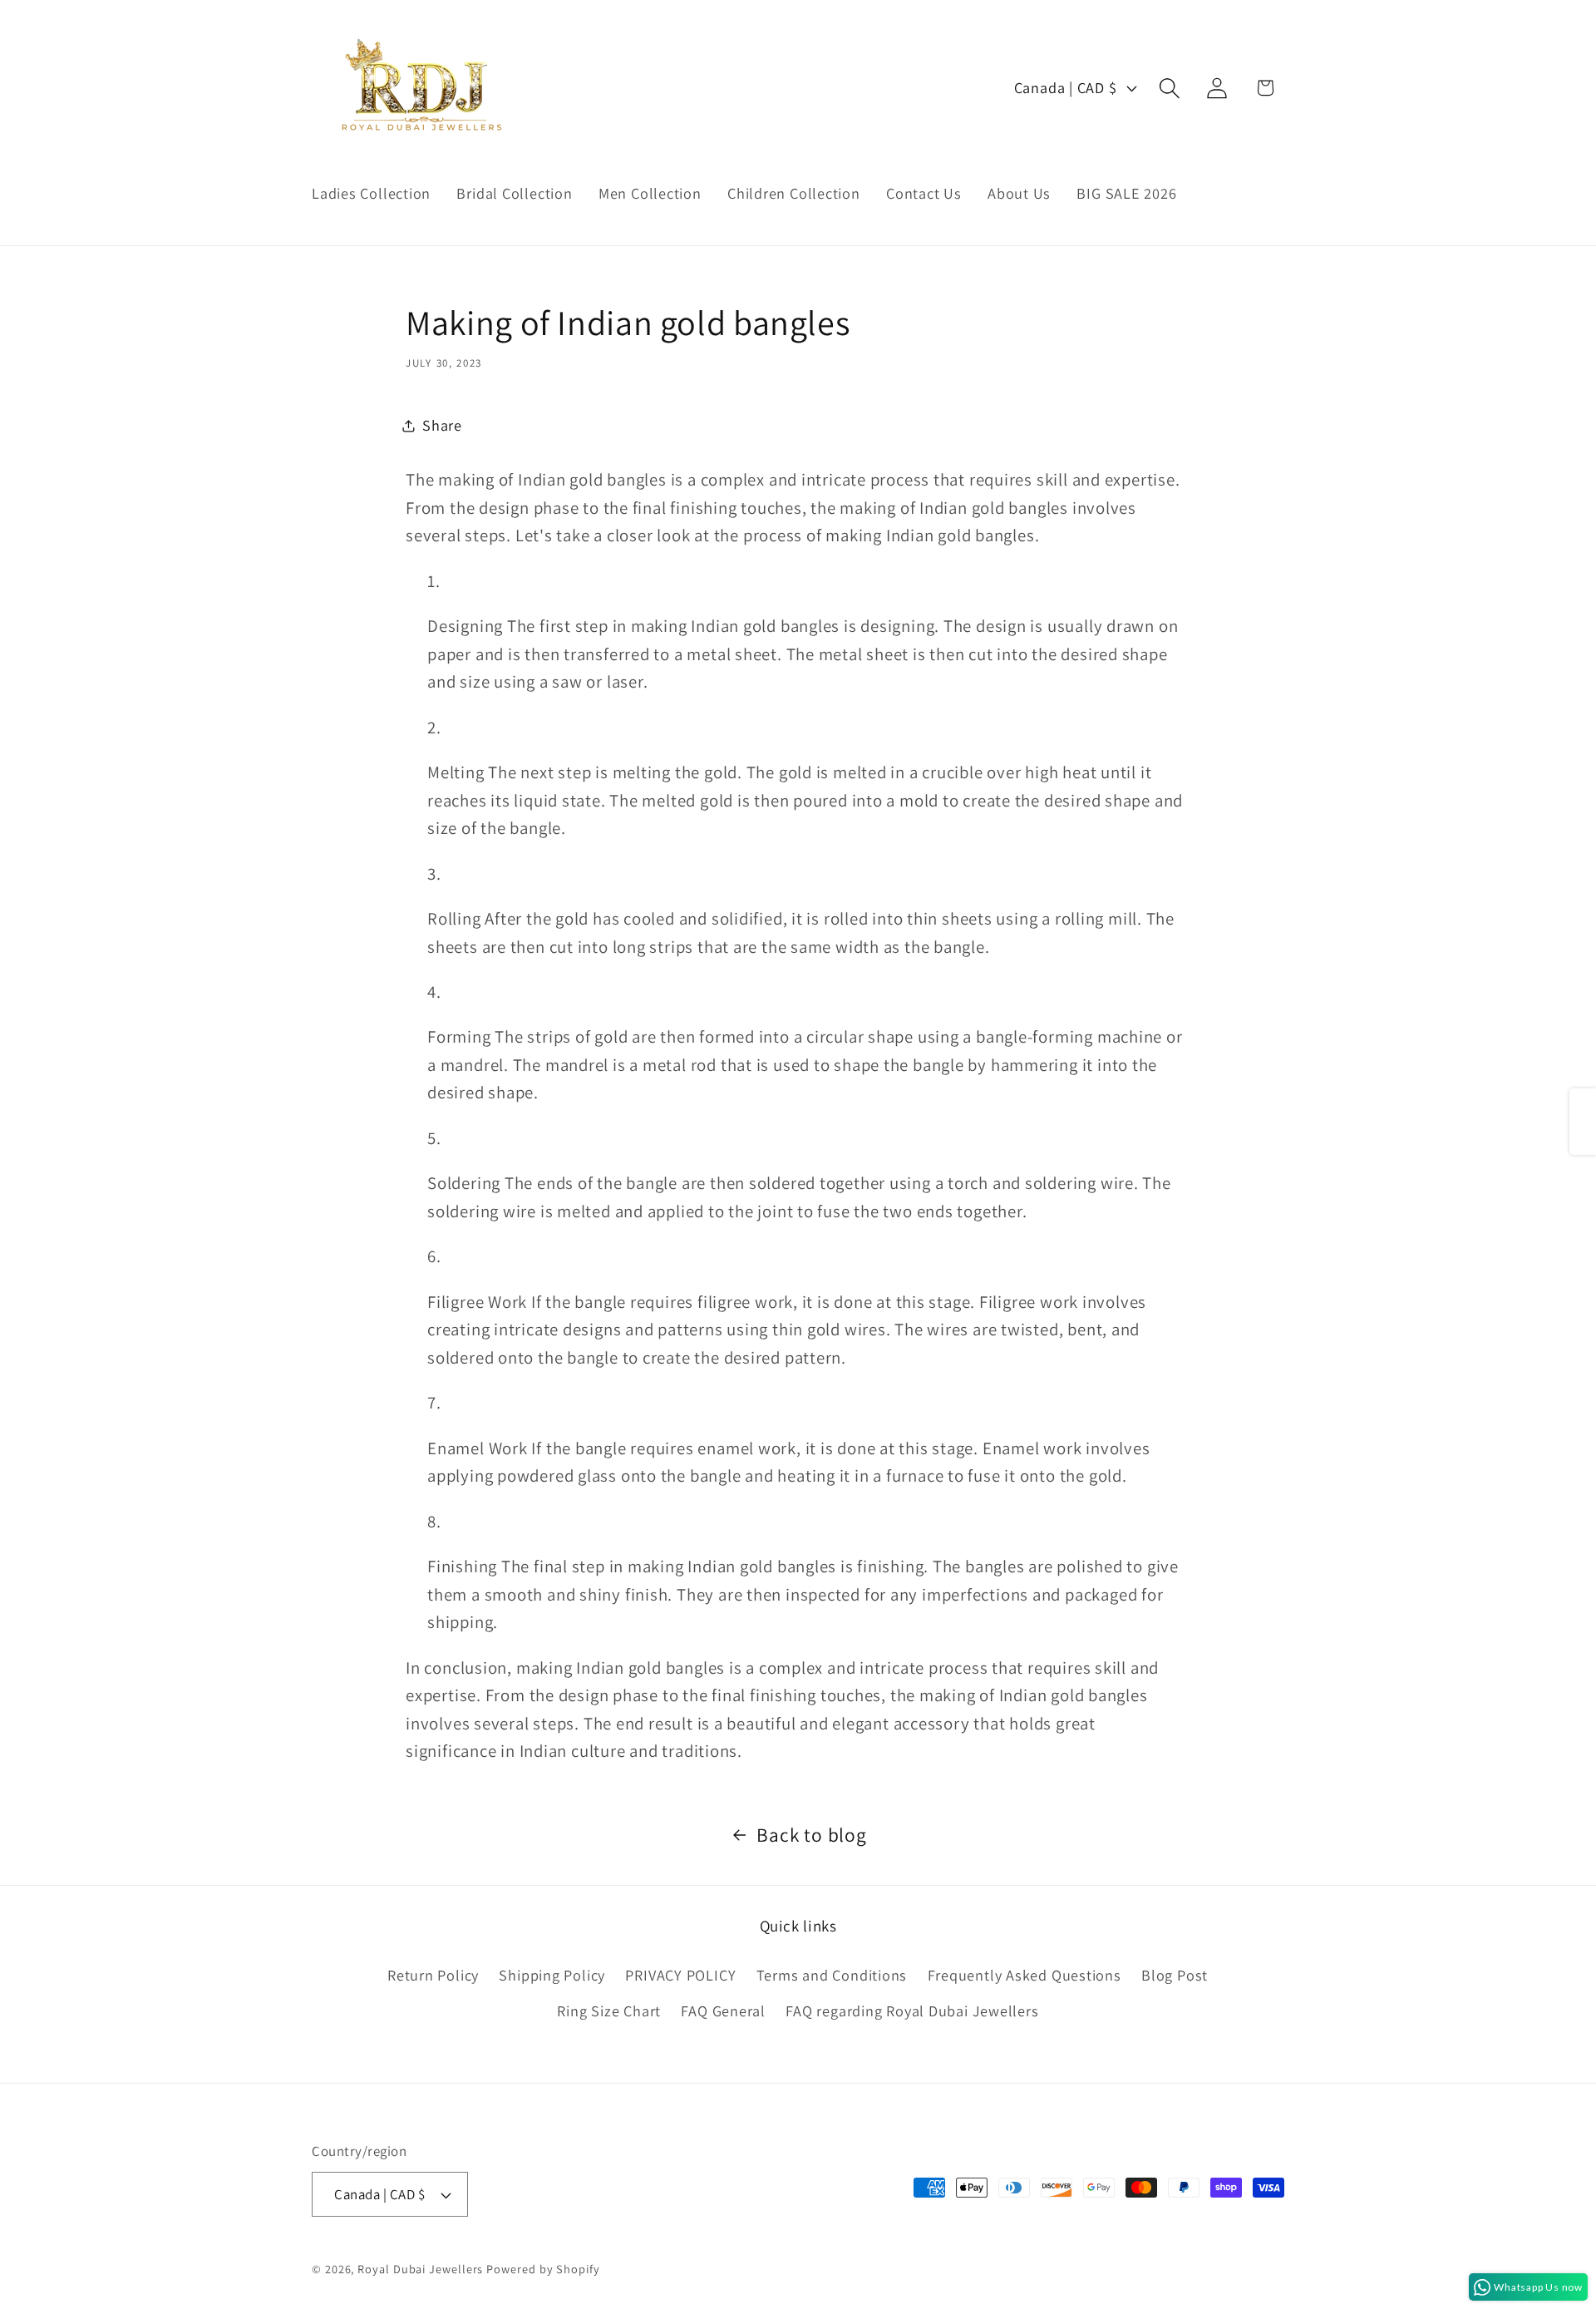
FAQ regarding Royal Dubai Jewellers (912, 2011)
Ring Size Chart (609, 2011)
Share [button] (442, 425)
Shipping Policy (552, 1975)
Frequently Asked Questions (1025, 1975)
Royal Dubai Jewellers (420, 2269)
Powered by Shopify (543, 2269)
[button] (1170, 88)
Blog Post (1175, 1975)
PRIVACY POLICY (680, 1975)
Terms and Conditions (832, 1975)
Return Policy (433, 1975)
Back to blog (811, 1835)
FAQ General (723, 2011)
